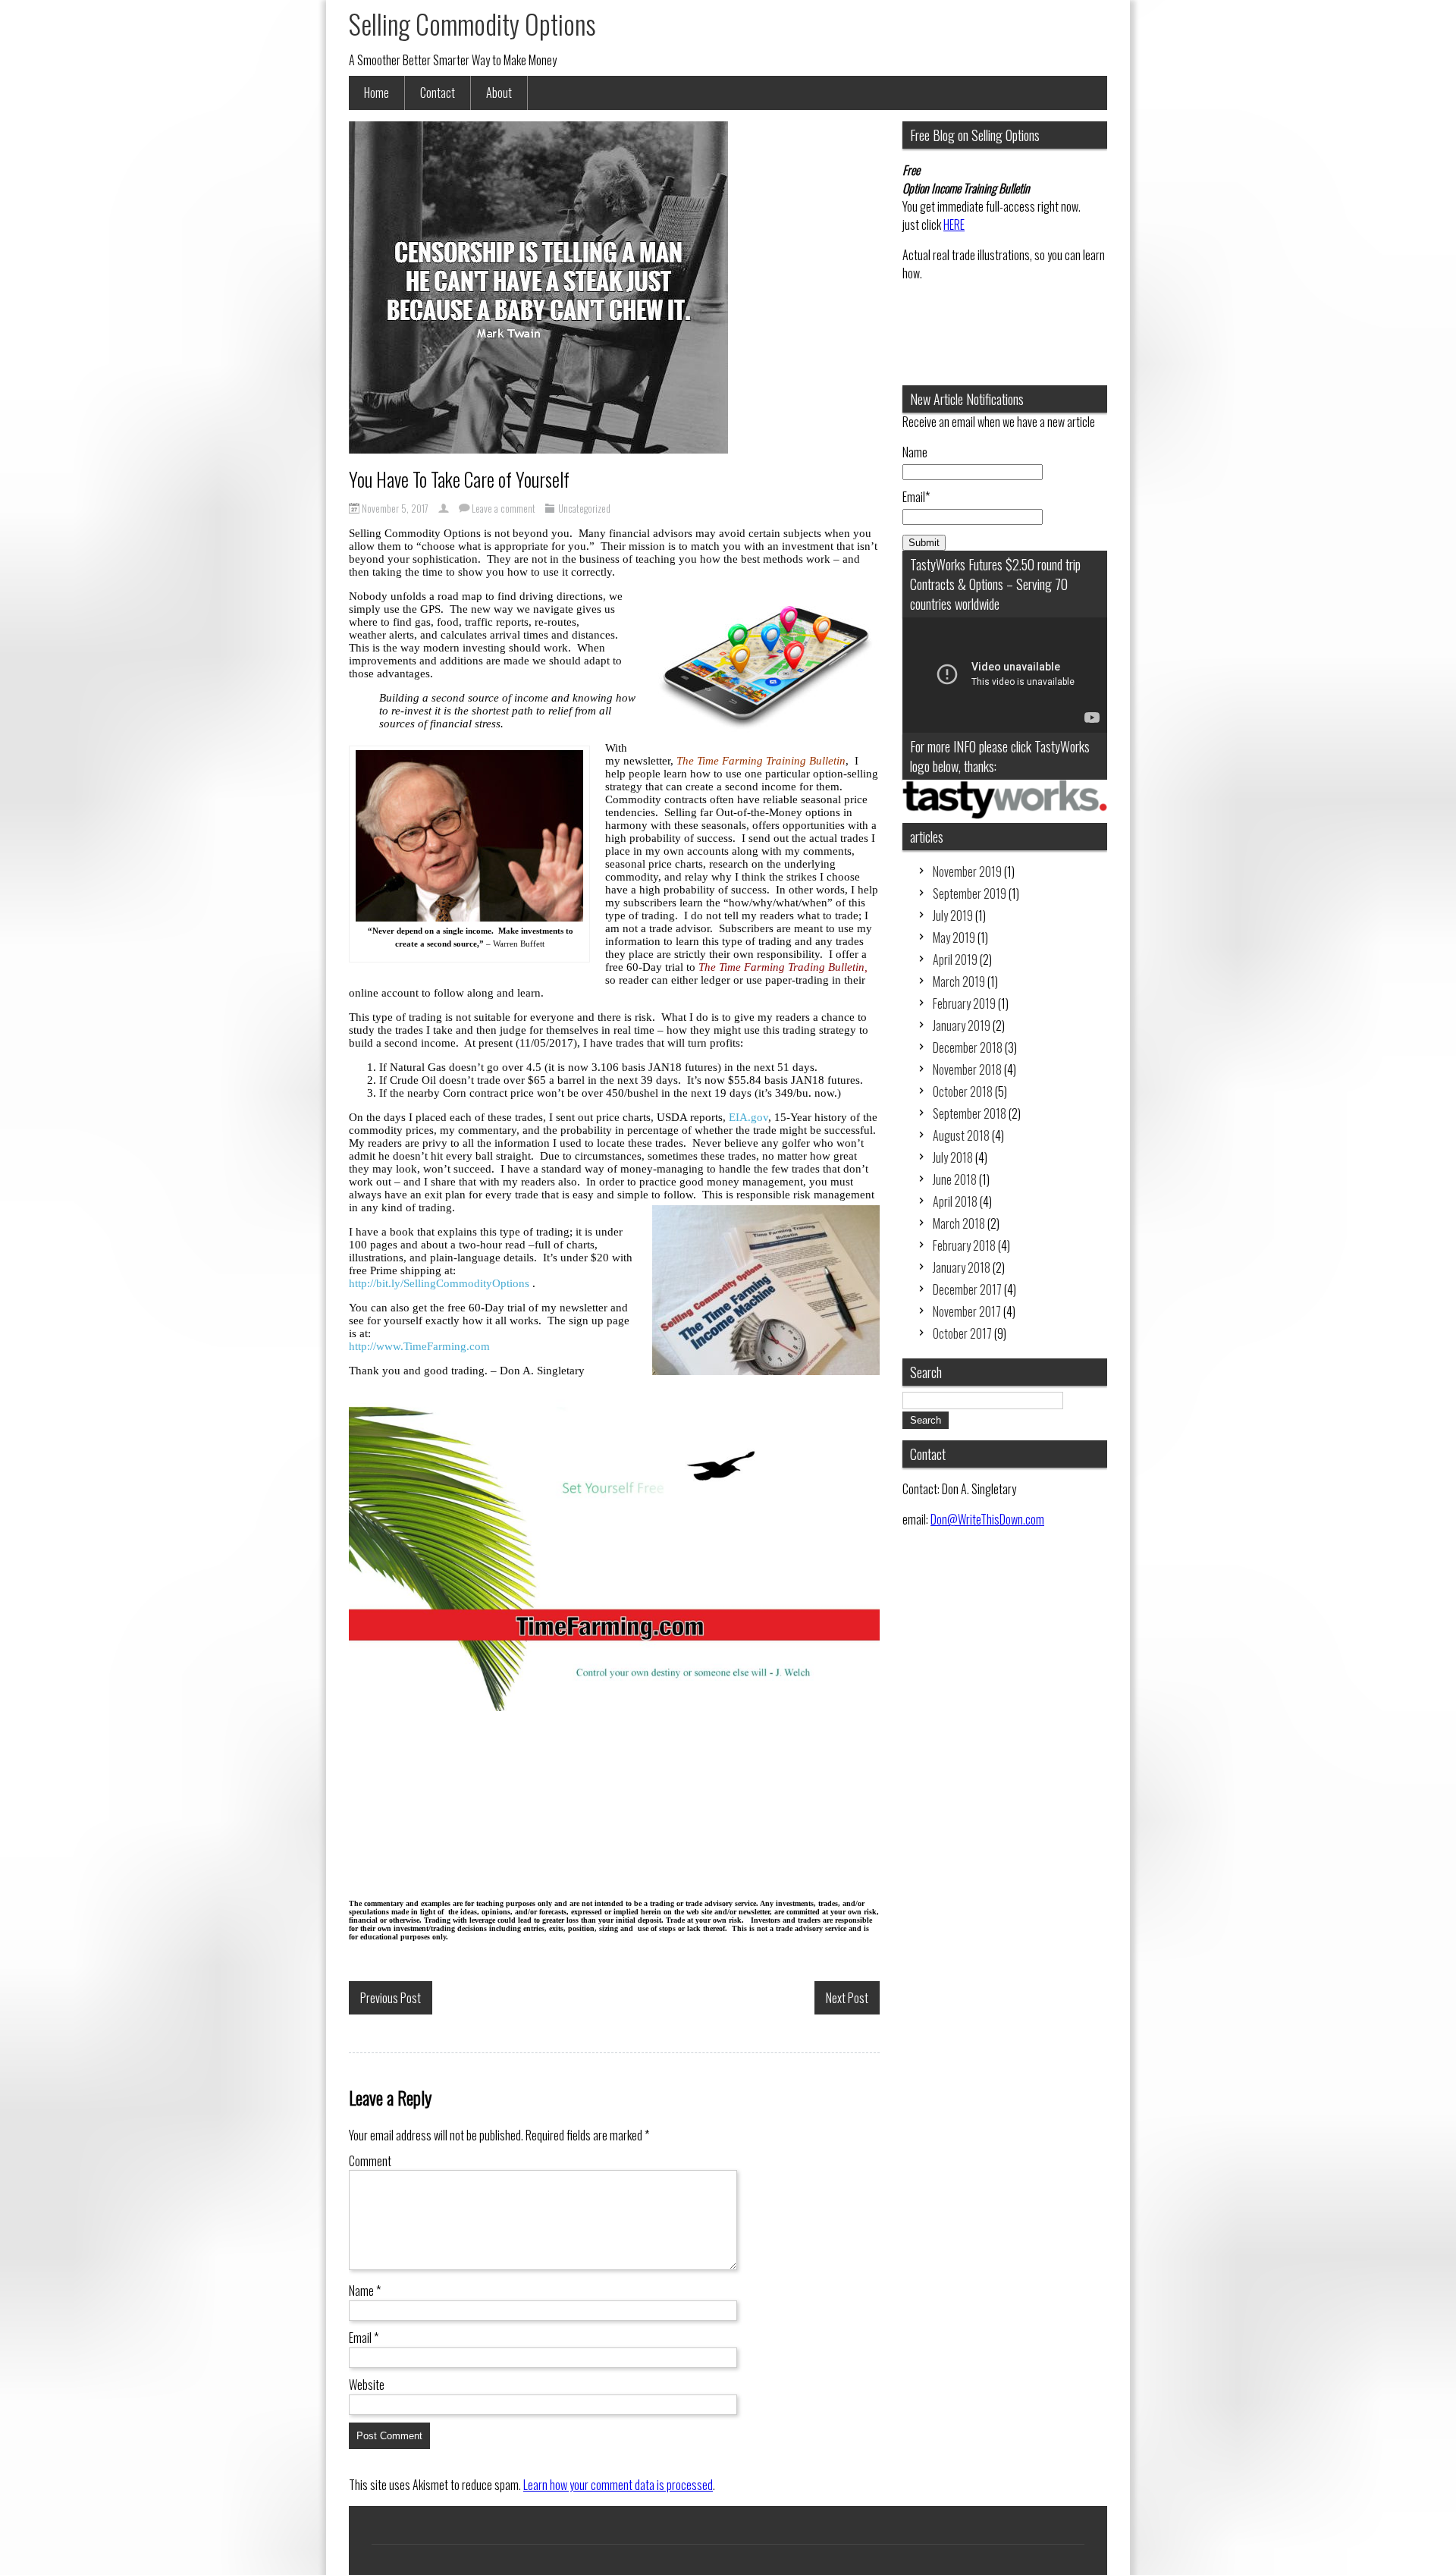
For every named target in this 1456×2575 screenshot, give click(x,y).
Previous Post (391, 1998)
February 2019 (964, 1003)
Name (365, 2291)
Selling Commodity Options (472, 24)
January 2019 (962, 1025)
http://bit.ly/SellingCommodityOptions (439, 1283)
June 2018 (955, 1179)
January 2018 (962, 1267)
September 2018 (970, 1113)
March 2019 (959, 981)
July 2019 (953, 915)
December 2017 (967, 1289)
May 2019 (954, 937)
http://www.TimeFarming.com (419, 1346)
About (499, 93)
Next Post (847, 1998)
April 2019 (955, 959)
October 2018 (963, 1091)
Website (367, 2385)
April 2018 (955, 1201)
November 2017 (967, 1311)
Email (364, 2338)
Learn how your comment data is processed (618, 2485)
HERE (954, 225)
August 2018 (961, 1135)
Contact (438, 93)
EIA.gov (748, 1117)
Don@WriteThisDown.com (987, 1519)
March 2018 (959, 1223)
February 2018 (964, 1245)
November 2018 (967, 1069)
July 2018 (953, 1157)
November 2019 (967, 871)
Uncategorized (584, 508)
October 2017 (962, 1333)
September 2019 (970, 893)
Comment (370, 2161)
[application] (1005, 675)
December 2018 (968, 1047)
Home (377, 93)
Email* (916, 497)
